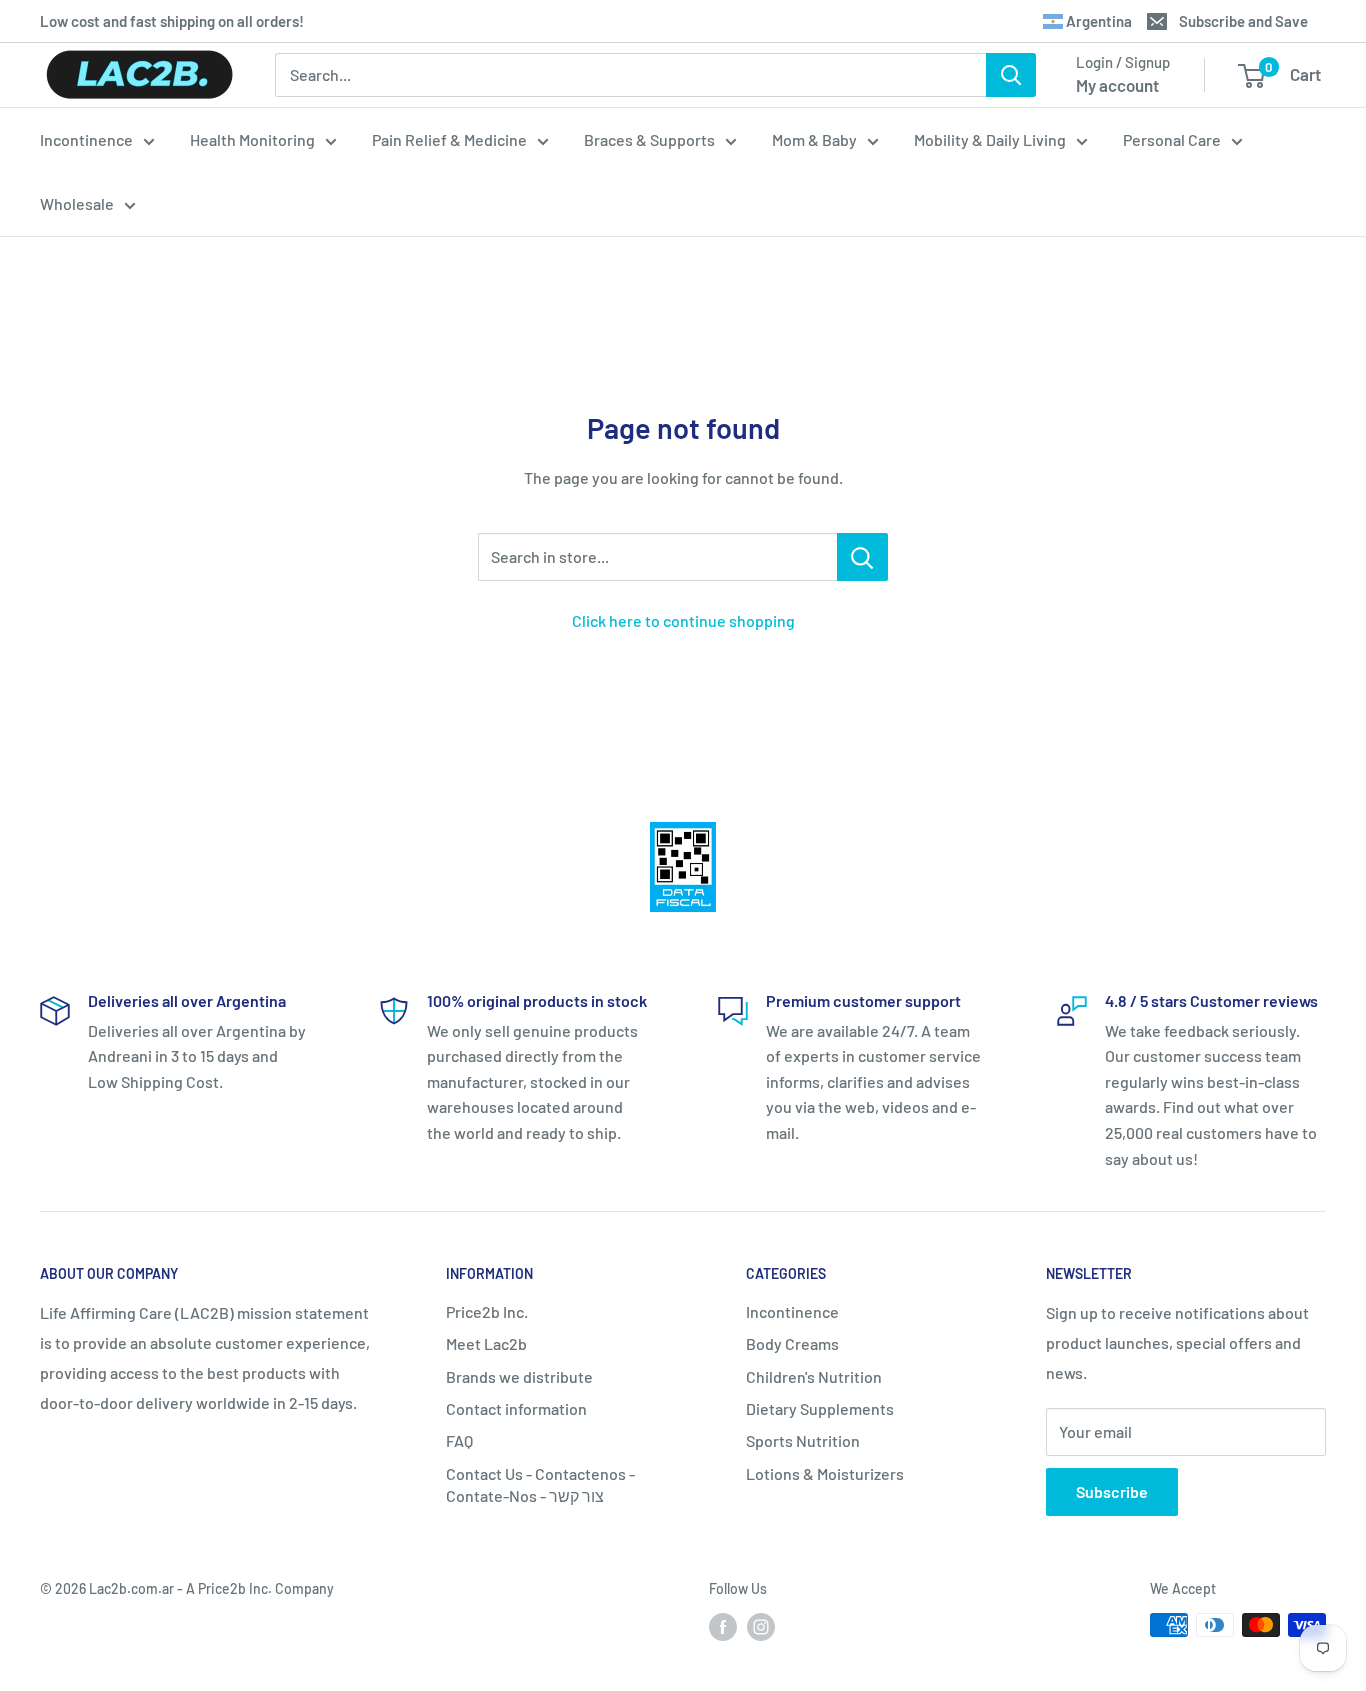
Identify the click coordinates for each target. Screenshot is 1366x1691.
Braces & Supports (649, 139)
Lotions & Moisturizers (825, 1473)
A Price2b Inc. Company (260, 1588)
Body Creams (792, 1343)
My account (1117, 85)
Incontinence (86, 139)
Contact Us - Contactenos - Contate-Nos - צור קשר (540, 1484)
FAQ (459, 1440)
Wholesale (77, 203)
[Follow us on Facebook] (723, 1627)
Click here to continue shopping (683, 620)
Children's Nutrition (814, 1376)
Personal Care (1172, 139)
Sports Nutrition (803, 1440)
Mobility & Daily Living (990, 139)
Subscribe (1112, 1491)
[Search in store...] (862, 557)
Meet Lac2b (486, 1343)
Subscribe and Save (1243, 21)
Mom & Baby (814, 139)
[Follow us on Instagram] (761, 1627)
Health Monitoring (252, 139)
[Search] (1011, 75)
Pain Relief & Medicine (449, 139)
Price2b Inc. (487, 1311)
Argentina (1097, 21)
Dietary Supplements (820, 1408)
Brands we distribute (519, 1376)
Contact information (516, 1408)
